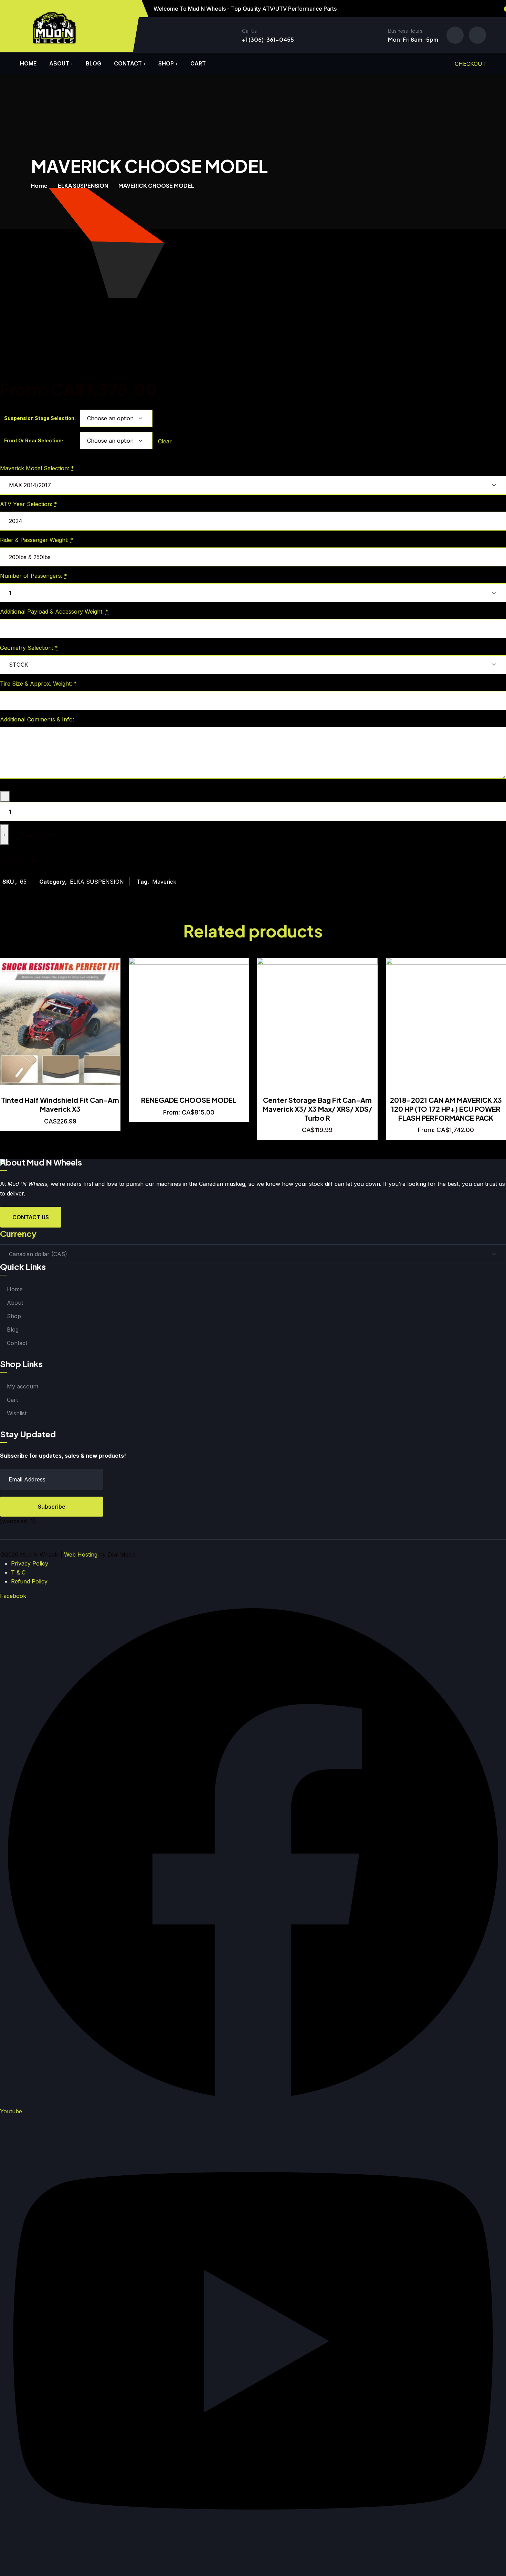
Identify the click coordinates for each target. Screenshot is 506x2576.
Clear (165, 441)
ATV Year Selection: (29, 504)
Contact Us (31, 1217)
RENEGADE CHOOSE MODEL (189, 1100)
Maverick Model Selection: (37, 468)
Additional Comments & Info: (38, 719)
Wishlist (17, 1413)
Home (28, 63)
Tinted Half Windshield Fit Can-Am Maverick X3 (60, 1104)
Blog (93, 63)
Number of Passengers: (34, 576)
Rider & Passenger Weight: (37, 540)
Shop (166, 63)
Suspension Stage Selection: (40, 418)
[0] (477, 35)
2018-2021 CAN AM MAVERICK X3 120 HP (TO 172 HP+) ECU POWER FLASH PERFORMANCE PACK (446, 1109)
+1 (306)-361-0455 (268, 39)
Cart (198, 63)
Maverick (164, 882)
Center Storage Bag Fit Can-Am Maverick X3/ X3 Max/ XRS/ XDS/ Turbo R (317, 1109)
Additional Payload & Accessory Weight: (54, 612)
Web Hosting (81, 1554)
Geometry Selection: (29, 648)
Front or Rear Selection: (34, 440)
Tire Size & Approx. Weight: (38, 684)
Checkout (470, 64)
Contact (128, 63)
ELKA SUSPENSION (83, 186)
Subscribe (52, 1507)
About (59, 63)
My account (23, 1386)
